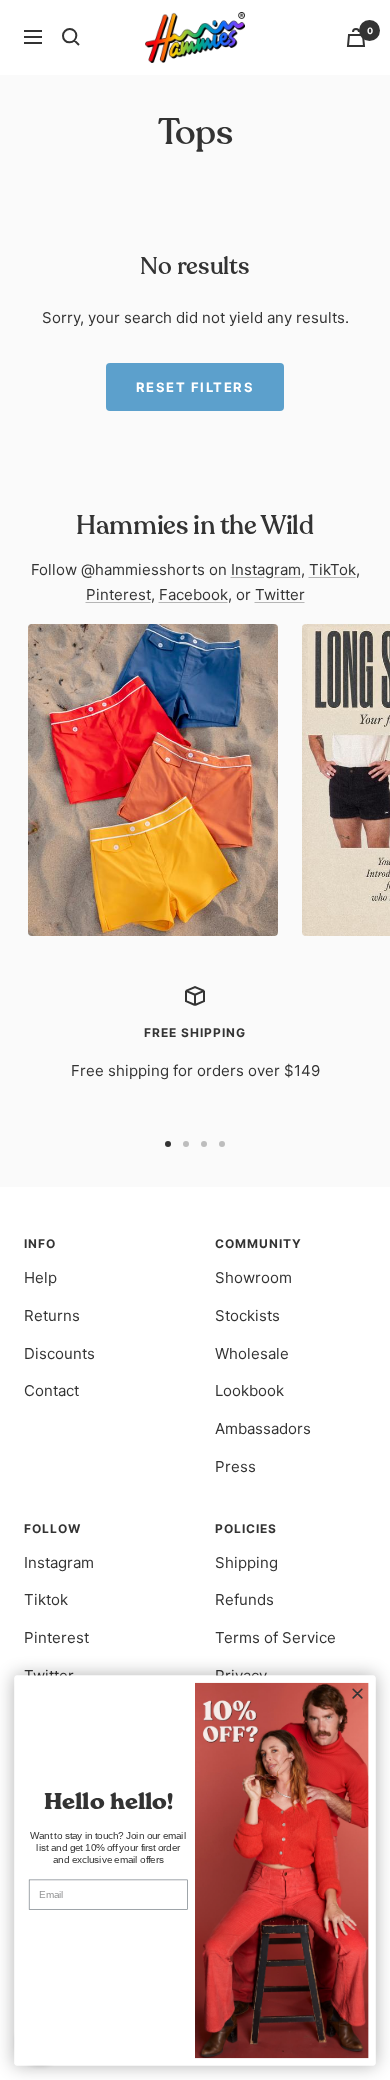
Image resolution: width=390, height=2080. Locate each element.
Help (40, 1277)
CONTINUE (109, 1933)
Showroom (253, 1277)
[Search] (71, 37)
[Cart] (356, 37)
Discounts (59, 1353)
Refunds (244, 1599)
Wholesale (252, 1353)
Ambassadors (263, 1428)
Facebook (193, 594)
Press (235, 1466)
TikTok (332, 569)
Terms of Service (275, 1637)
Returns (52, 1315)
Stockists (247, 1315)
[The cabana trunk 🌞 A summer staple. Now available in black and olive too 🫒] (153, 780)
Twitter (280, 594)
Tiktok (46, 1599)
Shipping (246, 1562)
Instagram (266, 569)
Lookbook (249, 1390)
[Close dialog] (358, 1694)
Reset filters (195, 387)
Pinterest (118, 594)
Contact (51, 1390)
